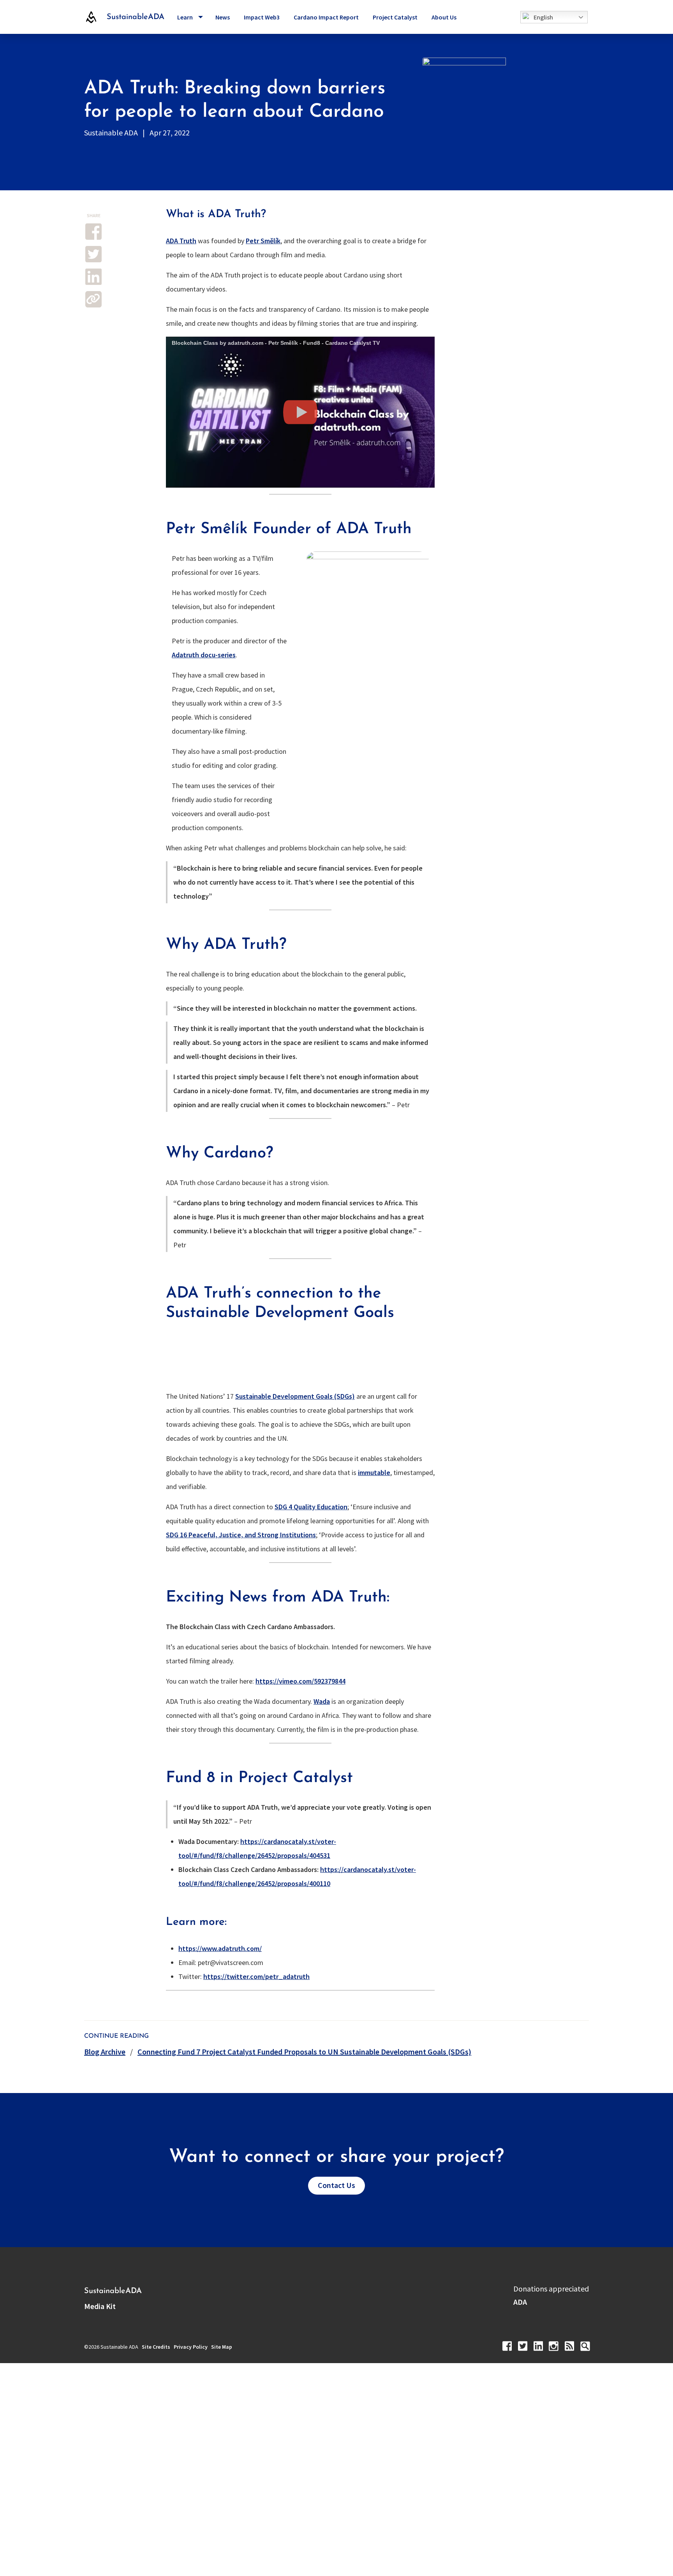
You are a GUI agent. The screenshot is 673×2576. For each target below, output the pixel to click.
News (223, 17)
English (543, 17)
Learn (185, 17)
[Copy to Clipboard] (93, 299)
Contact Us (336, 2185)
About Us (444, 17)
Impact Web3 (262, 17)
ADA (520, 2302)
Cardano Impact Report (326, 17)
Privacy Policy (191, 2347)
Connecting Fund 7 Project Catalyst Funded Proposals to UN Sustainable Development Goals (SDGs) (304, 2052)
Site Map (222, 2347)
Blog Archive (105, 2052)
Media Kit (100, 2306)
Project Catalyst (395, 17)
